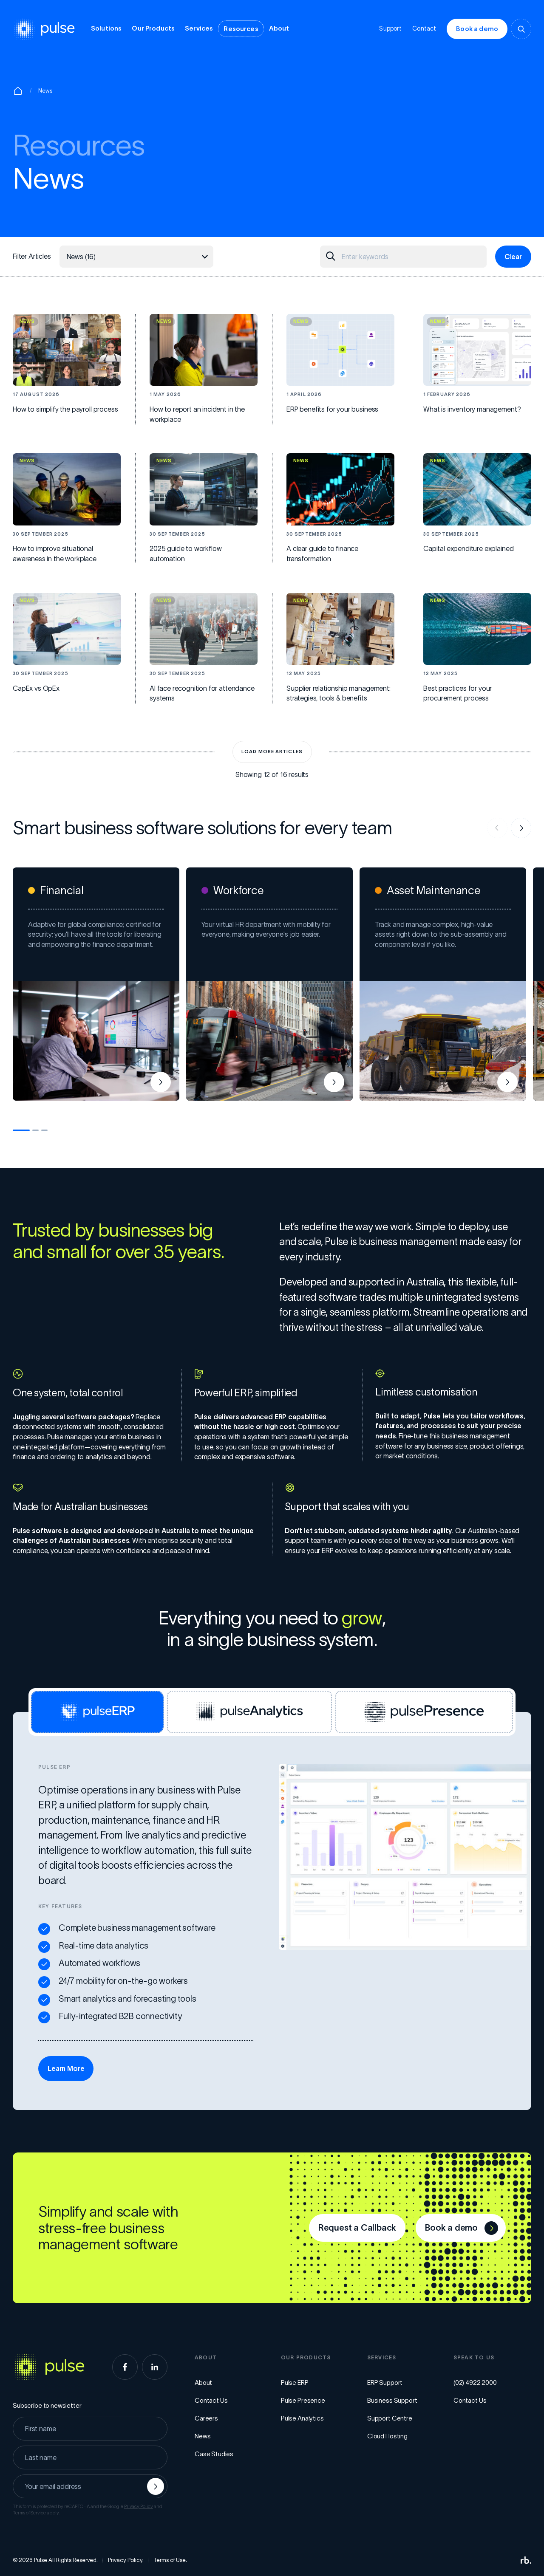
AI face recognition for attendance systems (202, 693)
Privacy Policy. (126, 2560)
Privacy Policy (139, 2506)
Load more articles (272, 751)
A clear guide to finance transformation (322, 554)
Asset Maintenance (433, 890)
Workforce (238, 890)
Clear (513, 257)
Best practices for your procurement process (458, 693)
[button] (21, 1130)
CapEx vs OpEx (36, 688)
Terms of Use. (170, 2560)
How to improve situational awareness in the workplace (55, 554)
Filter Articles (32, 256)
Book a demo (477, 29)
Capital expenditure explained (468, 548)
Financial (62, 890)
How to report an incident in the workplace (197, 414)
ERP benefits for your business (332, 409)
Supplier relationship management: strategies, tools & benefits (339, 693)
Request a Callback (357, 2228)
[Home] (18, 91)
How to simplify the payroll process (65, 409)
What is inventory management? (472, 409)
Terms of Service (29, 2513)
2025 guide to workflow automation (186, 554)
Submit (156, 2486)
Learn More (66, 2068)
